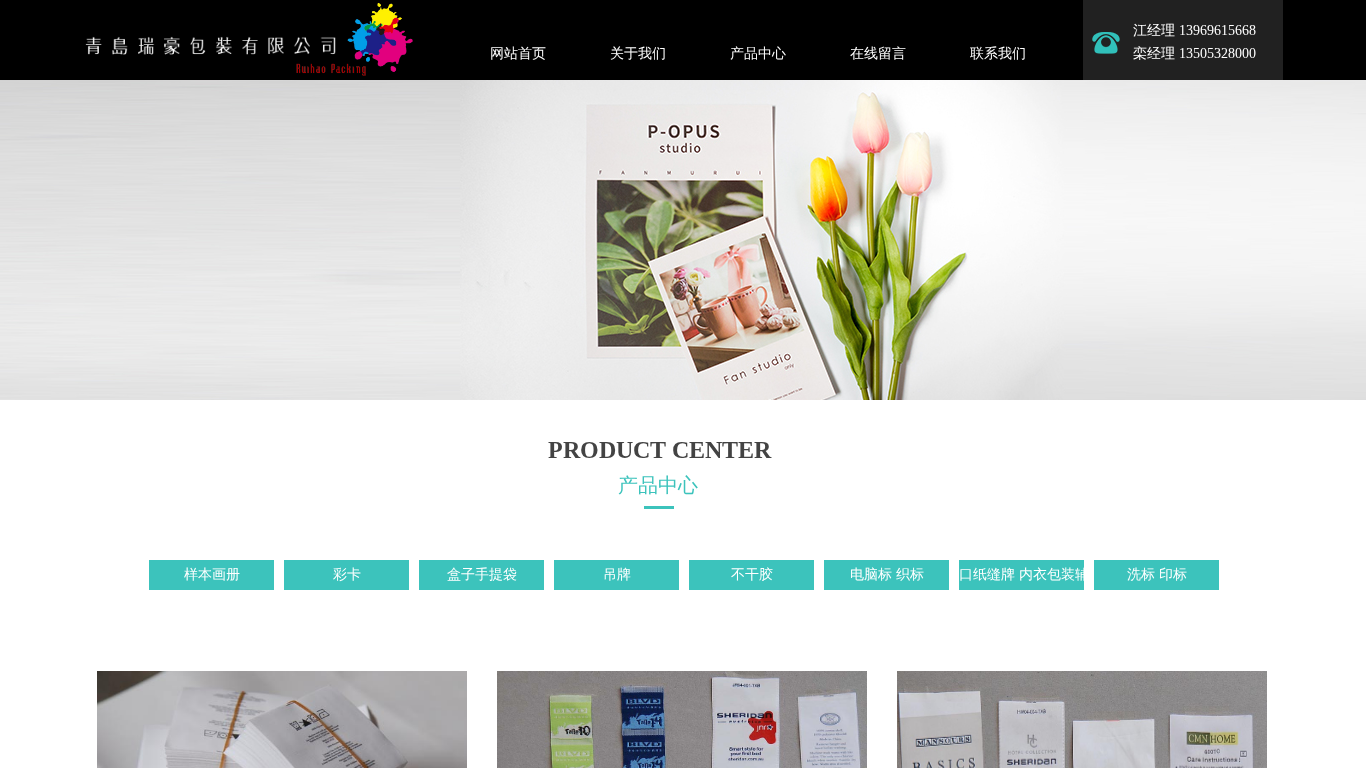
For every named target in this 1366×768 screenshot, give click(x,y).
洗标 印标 (1157, 574)
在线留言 (878, 53)
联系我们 (998, 53)
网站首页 (518, 53)
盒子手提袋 (482, 574)
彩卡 (347, 574)
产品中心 (758, 53)
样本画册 (212, 574)
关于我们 (638, 53)
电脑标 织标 (887, 574)
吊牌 (617, 574)
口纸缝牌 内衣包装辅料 (1021, 574)
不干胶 (752, 574)
